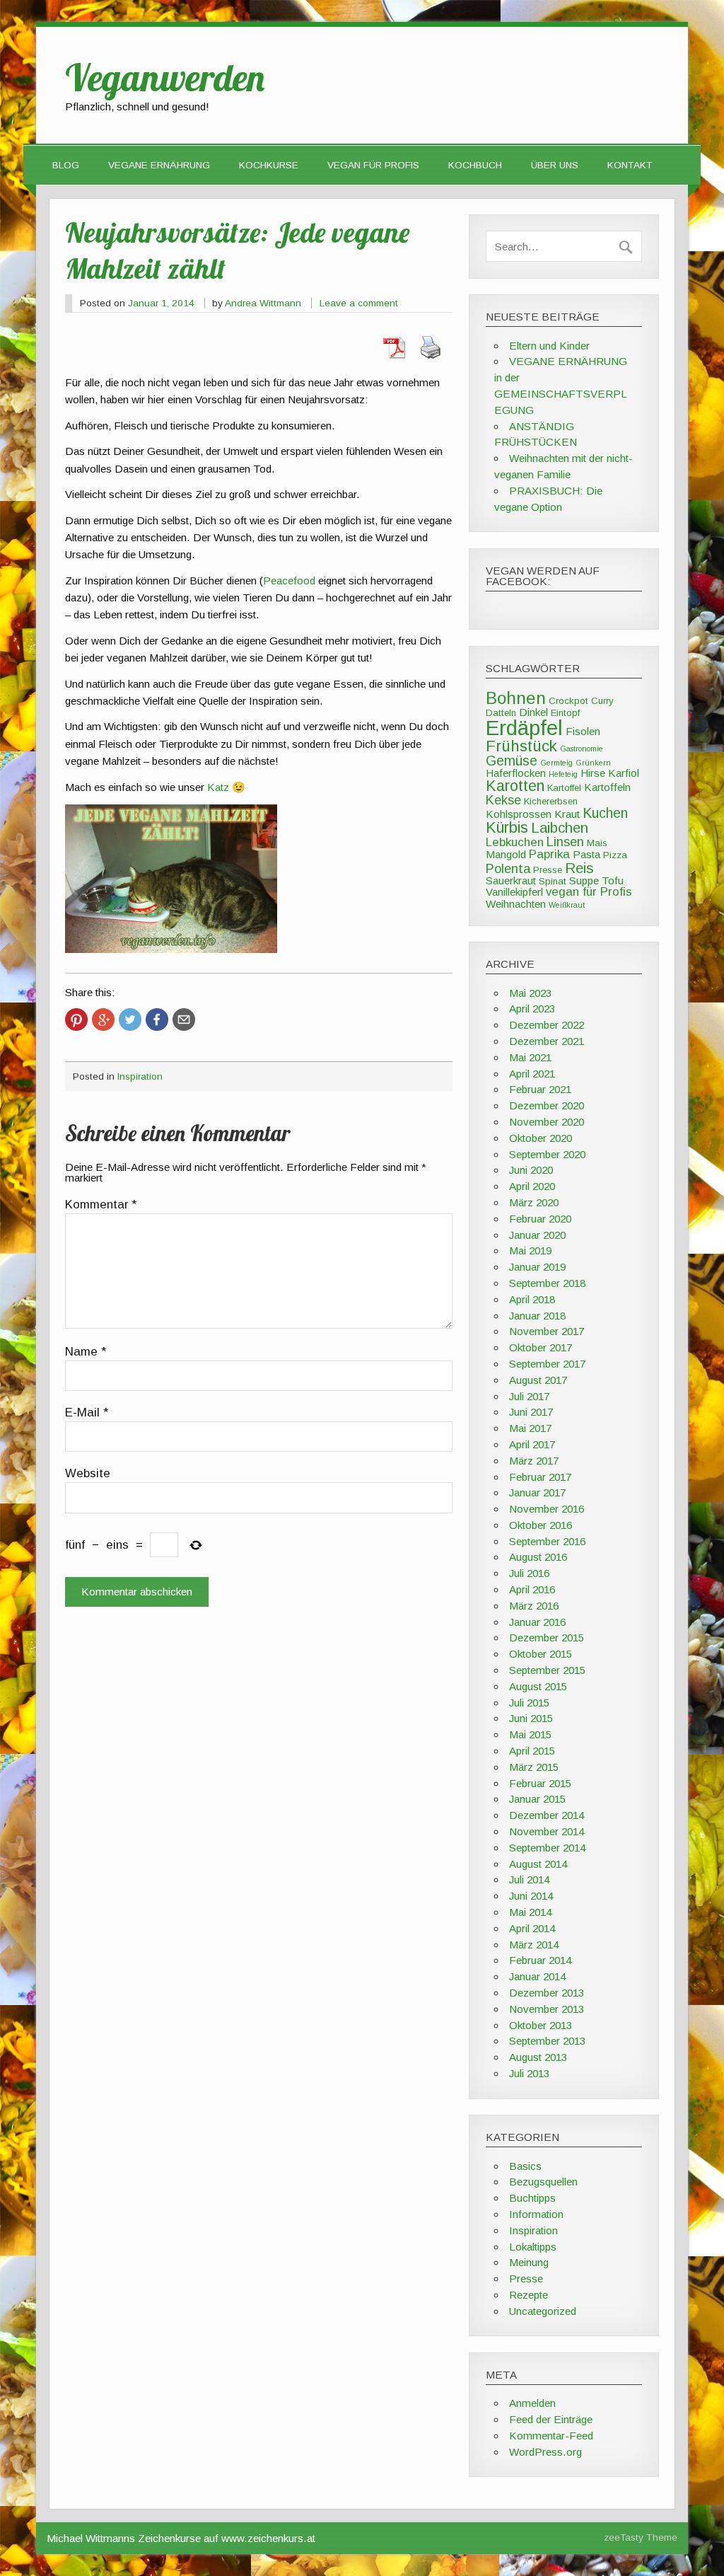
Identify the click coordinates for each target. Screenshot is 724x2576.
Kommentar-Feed (551, 2436)
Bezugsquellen (543, 2182)
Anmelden (532, 2403)
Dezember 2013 (547, 1993)
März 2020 (534, 1202)
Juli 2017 (529, 1396)
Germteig (556, 763)
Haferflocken (516, 773)
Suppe (584, 880)
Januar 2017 (537, 1492)
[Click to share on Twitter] (130, 1020)
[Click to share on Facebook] (157, 1020)
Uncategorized (543, 2311)
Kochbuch (475, 165)
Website (88, 1474)
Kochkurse (269, 165)
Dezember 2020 (547, 1105)
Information (536, 2214)
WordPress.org (545, 2452)
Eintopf (565, 713)
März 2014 (534, 1945)
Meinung (529, 2262)
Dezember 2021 (547, 1041)
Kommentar (101, 1205)
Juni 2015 (531, 1718)
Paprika (549, 854)
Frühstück (521, 746)
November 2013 (547, 2009)
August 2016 (538, 1557)
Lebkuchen (515, 842)
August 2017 (538, 1380)
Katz (218, 787)
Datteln (501, 713)
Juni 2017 (531, 1412)
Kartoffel (564, 788)
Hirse (593, 773)
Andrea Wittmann (263, 303)
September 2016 (547, 1541)
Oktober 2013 (541, 2025)
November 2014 (547, 1831)
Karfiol (624, 773)
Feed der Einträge (551, 2419)
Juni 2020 (531, 1170)
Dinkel (533, 712)
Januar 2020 (537, 1235)
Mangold (506, 854)
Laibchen (560, 828)
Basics (525, 2166)
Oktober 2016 (541, 1525)
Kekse (503, 800)
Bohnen (516, 698)
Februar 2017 (540, 1477)
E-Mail (87, 1413)
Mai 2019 (530, 1251)
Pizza (615, 855)
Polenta (508, 868)
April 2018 (532, 1299)
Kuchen (605, 813)
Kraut (567, 814)
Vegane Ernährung (159, 165)
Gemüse (512, 761)
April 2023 (532, 1009)
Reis (579, 868)
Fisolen (583, 731)
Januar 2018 (537, 1316)
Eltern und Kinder (549, 346)
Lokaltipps (533, 2247)
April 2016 (532, 1589)
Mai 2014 (530, 1912)
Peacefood (289, 581)
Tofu (613, 880)
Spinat (553, 881)
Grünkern (593, 763)
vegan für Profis (589, 892)
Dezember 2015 (547, 1638)
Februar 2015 (540, 1783)
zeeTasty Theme (641, 2537)
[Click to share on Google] (103, 1020)
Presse (548, 870)
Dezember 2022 (547, 1025)
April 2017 (532, 1444)
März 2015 (534, 1767)
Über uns (555, 165)
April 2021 (532, 1074)
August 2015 (538, 1686)
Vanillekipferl (514, 892)
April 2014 (532, 1928)
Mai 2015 (530, 1734)
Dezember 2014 (547, 1815)
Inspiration (140, 1076)
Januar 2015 (537, 1799)
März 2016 (534, 1606)
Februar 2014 (540, 1960)
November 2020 (547, 1122)
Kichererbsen (551, 801)
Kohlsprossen (519, 814)
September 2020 (547, 1154)
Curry (602, 701)
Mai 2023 (530, 993)
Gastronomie (582, 749)
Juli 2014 (529, 1879)
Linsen (565, 842)
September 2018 (547, 1283)
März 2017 (534, 1461)
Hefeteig (563, 774)
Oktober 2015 (541, 1654)
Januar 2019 (537, 1267)
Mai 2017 (530, 1428)
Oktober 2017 (541, 1347)
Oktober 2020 (541, 1138)
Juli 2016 (529, 1573)
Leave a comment (359, 303)
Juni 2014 (531, 1896)
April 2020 (532, 1186)
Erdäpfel (524, 728)
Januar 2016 (537, 1622)
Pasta (586, 854)
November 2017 (547, 1331)
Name (86, 1352)
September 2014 (547, 1848)
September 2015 (547, 1670)
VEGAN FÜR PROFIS (373, 165)
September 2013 (547, 2041)
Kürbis (507, 828)
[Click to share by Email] (184, 1020)
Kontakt (630, 165)
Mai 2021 (530, 1057)
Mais (597, 843)
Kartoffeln (607, 787)
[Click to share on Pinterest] (76, 1020)
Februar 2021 (540, 1089)
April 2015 (532, 1751)
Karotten (515, 786)
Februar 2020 (540, 1219)
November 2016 (547, 1509)
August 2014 (538, 1864)
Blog (66, 165)
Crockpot (568, 701)
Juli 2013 (529, 2073)
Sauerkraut (511, 880)
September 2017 (547, 1364)
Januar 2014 (537, 1976)
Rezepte (529, 2295)
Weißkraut (567, 905)
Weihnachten (516, 904)
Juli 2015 (529, 1703)
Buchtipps (532, 2198)
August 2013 (538, 2057)
